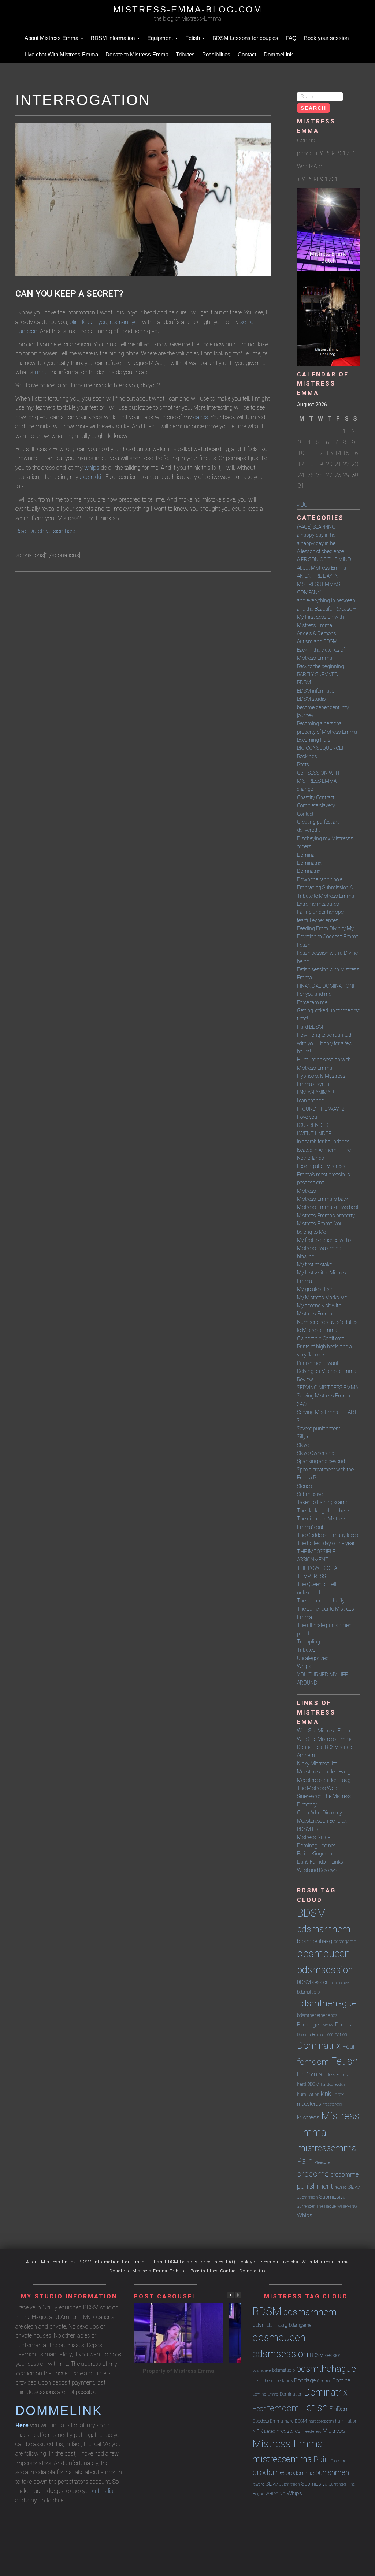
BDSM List (308, 1829)
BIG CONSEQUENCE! (320, 748)
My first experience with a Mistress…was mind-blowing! (325, 1248)
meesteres (309, 2104)
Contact (247, 54)
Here (22, 2425)
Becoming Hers (314, 740)
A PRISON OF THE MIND (324, 559)
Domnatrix (309, 871)
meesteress (332, 2104)
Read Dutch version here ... (48, 531)
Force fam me (312, 1002)
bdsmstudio (308, 1992)
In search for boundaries (323, 1142)
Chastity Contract (316, 797)
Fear (349, 2047)
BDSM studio (311, 699)
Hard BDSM (310, 1027)
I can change (311, 1101)
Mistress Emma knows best (328, 1207)
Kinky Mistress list (317, 1764)
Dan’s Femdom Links (320, 1862)
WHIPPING (347, 2206)
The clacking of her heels (324, 1511)
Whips (304, 1666)
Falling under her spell (321, 912)
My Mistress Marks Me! (323, 1298)
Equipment (161, 38)
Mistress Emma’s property (326, 1216)
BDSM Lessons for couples (245, 38)
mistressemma (327, 2148)
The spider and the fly (321, 1601)
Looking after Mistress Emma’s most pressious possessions (324, 1174)
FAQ (291, 38)
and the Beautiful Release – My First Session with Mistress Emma (327, 617)
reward (340, 2187)
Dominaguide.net (316, 1846)
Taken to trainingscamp (323, 1502)
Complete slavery (316, 805)
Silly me (306, 1437)
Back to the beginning (320, 666)
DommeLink (278, 54)
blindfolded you (88, 322)
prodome (313, 2174)
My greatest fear (315, 1289)
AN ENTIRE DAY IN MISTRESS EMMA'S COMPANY (319, 584)
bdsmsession (325, 1970)
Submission (307, 2197)
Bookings (307, 756)
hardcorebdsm (333, 2084)
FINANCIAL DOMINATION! (326, 986)
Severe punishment (319, 1429)
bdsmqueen (324, 1953)
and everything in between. (327, 600)
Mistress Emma (287, 2444)
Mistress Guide (314, 1837)
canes (201, 417)
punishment (315, 2186)
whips (92, 468)
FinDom (307, 2074)
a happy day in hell (317, 535)
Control (327, 2025)
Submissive (310, 1494)
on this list (102, 2491)
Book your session (326, 38)
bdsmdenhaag (315, 1941)
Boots (303, 764)
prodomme (344, 2175)
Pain (305, 2161)
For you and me (314, 994)
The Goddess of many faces (328, 1535)
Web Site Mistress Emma (325, 1731)
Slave (303, 1445)
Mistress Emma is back (323, 1199)
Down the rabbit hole (320, 879)
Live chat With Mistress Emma (61, 54)
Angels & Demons (317, 633)
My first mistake (315, 1265)
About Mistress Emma (52, 38)
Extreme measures (318, 904)
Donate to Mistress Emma (137, 54)
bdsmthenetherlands (317, 2015)
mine (41, 372)
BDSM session (313, 1982)
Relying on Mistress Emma (327, 1371)
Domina (306, 855)
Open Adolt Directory (320, 1813)
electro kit (91, 477)
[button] (238, 2295)
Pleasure (322, 2162)
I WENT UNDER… (316, 1133)
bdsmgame (345, 1941)
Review (305, 1380)
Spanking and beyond (321, 1461)
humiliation (308, 2094)
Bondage (308, 2025)
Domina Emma (310, 2035)
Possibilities (216, 54)
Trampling (309, 1642)
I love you (307, 1117)
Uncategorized (313, 1658)
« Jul (303, 505)
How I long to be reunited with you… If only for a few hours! (325, 1043)
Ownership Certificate (321, 1339)
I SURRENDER (313, 1125)
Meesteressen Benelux (322, 1821)
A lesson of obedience (320, 551)
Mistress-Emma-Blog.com (188, 9)
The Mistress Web (317, 1788)
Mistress (307, 1191)
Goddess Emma (334, 2075)
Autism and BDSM (317, 641)
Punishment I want (318, 1363)
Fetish (193, 38)
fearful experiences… (319, 920)
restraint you (125, 322)
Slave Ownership (316, 1453)
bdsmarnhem (324, 1929)
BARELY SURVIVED (318, 674)
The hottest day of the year (326, 1543)
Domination (336, 2034)
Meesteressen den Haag (324, 1772)
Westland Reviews (317, 1870)
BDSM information (114, 38)
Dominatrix (309, 863)
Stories (305, 1486)
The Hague (326, 2206)
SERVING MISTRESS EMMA (328, 1388)
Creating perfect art (318, 822)
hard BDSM (308, 2084)
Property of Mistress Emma (179, 2371)
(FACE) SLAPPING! (317, 527)
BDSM (304, 682)
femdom (313, 2062)
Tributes (185, 54)
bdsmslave (339, 1983)
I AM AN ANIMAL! (315, 1092)
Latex (338, 2094)
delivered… (309, 830)
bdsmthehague (327, 2003)
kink (326, 2094)
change (305, 789)
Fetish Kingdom (315, 1854)
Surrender (306, 2206)
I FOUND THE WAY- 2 (321, 1109)
